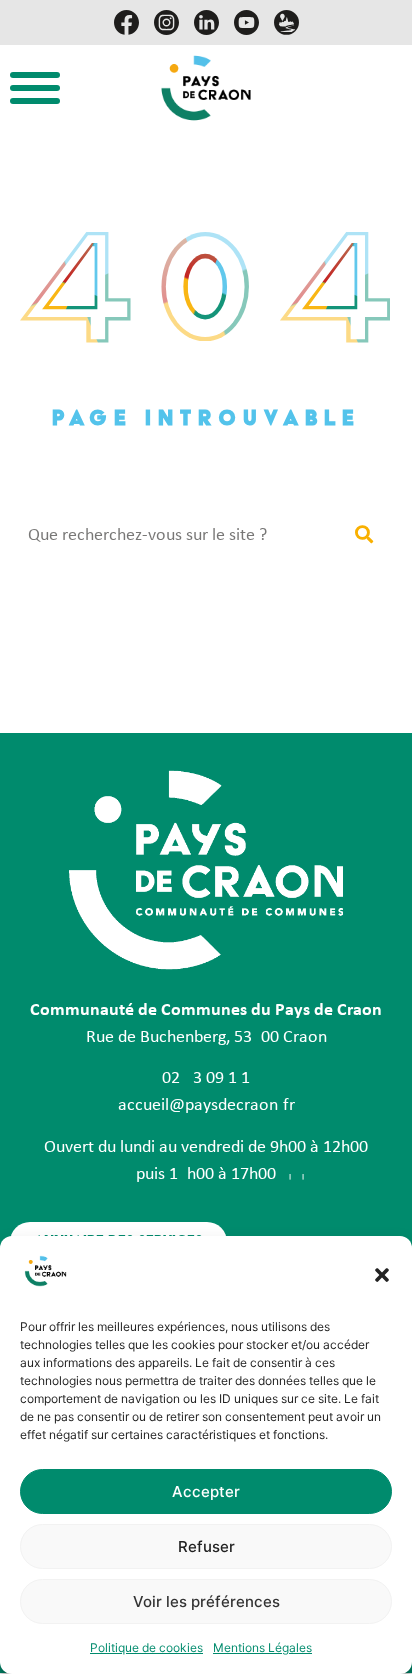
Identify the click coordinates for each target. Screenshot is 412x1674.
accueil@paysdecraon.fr (206, 1105)
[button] (382, 1275)
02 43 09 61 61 (206, 1078)
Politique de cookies (146, 1647)
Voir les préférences (206, 1601)
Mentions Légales (262, 1647)
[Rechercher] (363, 535)
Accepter (206, 1491)
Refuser (206, 1546)
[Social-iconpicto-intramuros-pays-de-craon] (286, 22)
